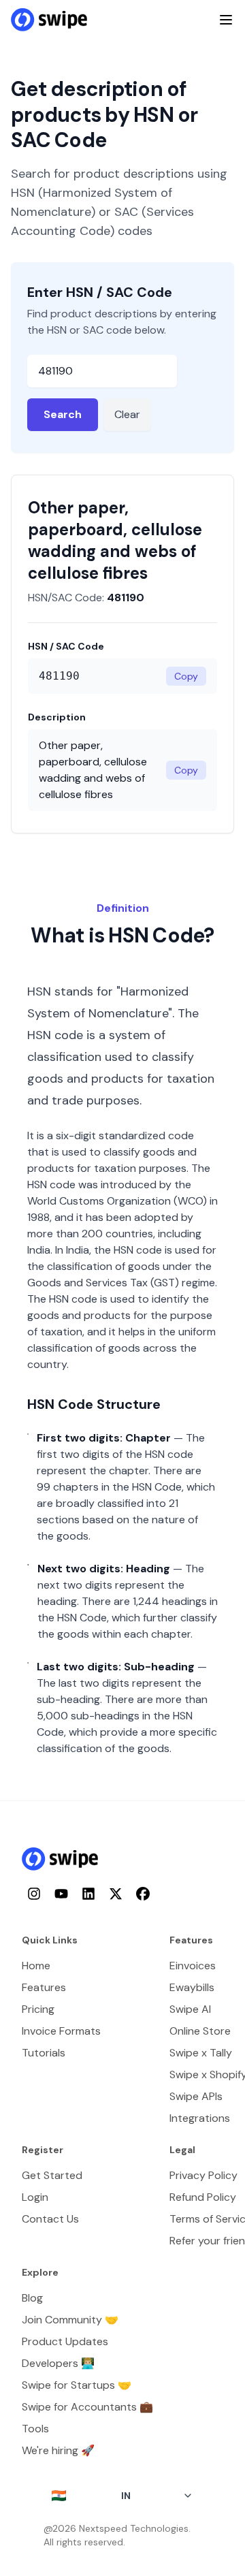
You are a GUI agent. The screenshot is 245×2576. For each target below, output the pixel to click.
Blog (32, 2298)
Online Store (200, 2031)
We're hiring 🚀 (58, 2450)
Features (44, 1987)
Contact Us (50, 2219)
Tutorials (44, 2053)
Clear (127, 414)
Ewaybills (192, 1987)
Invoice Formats (61, 2031)
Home (36, 1966)
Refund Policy (203, 2197)
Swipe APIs (196, 2096)
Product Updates (65, 2341)
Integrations (200, 2118)
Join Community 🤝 (70, 2320)
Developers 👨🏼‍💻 (58, 2363)
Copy (186, 676)
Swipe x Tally (201, 2053)
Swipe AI (190, 2009)
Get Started (52, 2175)
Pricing (38, 2009)
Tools (35, 2429)
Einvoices (193, 1966)
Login (35, 2197)
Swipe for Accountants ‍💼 (87, 2407)
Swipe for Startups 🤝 (77, 2385)
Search (63, 414)
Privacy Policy (203, 2175)
